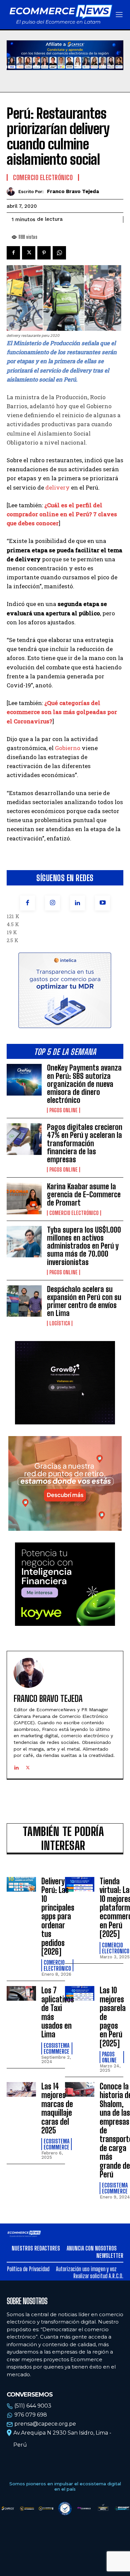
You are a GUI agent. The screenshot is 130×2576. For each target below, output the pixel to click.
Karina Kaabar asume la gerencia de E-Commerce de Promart (84, 1194)
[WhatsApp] (59, 253)
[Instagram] (52, 903)
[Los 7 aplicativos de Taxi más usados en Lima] (21, 1993)
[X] (29, 253)
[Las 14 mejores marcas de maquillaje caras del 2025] (21, 2089)
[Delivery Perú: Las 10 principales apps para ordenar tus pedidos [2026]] (21, 1884)
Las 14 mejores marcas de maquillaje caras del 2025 (57, 2108)
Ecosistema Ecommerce (56, 2048)
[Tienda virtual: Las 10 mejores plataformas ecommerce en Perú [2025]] (80, 1884)
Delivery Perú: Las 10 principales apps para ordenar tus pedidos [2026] (58, 1916)
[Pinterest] (44, 253)
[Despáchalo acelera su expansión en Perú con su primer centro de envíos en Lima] (24, 1301)
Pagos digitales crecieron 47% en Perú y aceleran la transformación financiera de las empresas (85, 1143)
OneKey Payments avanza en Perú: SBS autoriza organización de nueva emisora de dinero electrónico (84, 1084)
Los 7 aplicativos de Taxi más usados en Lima (58, 2012)
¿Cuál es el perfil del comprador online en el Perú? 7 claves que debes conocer (62, 514)
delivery (57, 487)
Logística (60, 1323)
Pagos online (63, 1110)
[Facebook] (27, 903)
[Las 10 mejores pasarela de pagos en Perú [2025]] (80, 1993)
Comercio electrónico (74, 1213)
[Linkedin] (77, 903)
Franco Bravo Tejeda (73, 191)
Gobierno (68, 748)
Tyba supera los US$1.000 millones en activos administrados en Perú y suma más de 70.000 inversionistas (84, 1246)
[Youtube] (102, 903)
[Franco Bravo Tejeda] (12, 192)
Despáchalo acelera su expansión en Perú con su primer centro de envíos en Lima (84, 1301)
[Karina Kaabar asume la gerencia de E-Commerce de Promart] (24, 1198)
